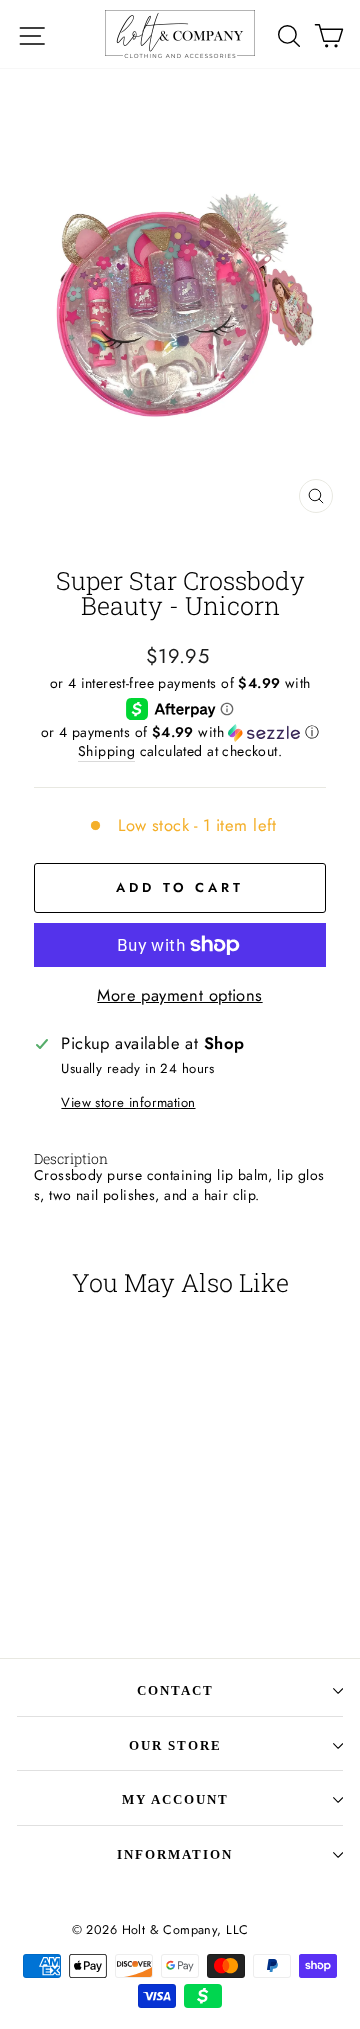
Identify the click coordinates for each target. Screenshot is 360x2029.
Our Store (175, 1745)
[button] (180, 732)
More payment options (179, 995)
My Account (175, 1799)
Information (175, 1854)
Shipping (106, 751)
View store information (128, 1103)
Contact (175, 1690)
